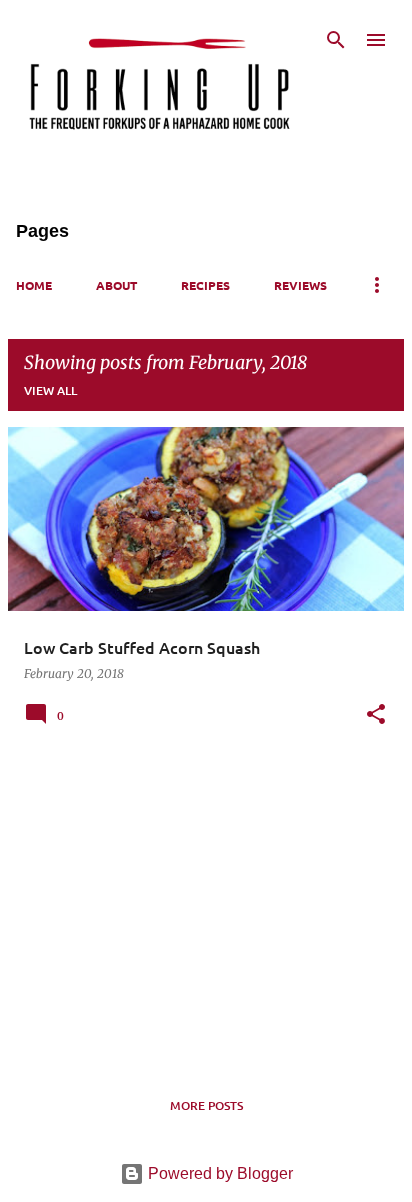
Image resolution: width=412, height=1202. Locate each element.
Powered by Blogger (218, 1173)
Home (34, 285)
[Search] (336, 40)
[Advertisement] (206, 908)
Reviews (300, 285)
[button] (376, 715)
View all (50, 390)
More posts (206, 1105)
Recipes (205, 285)
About (116, 285)
